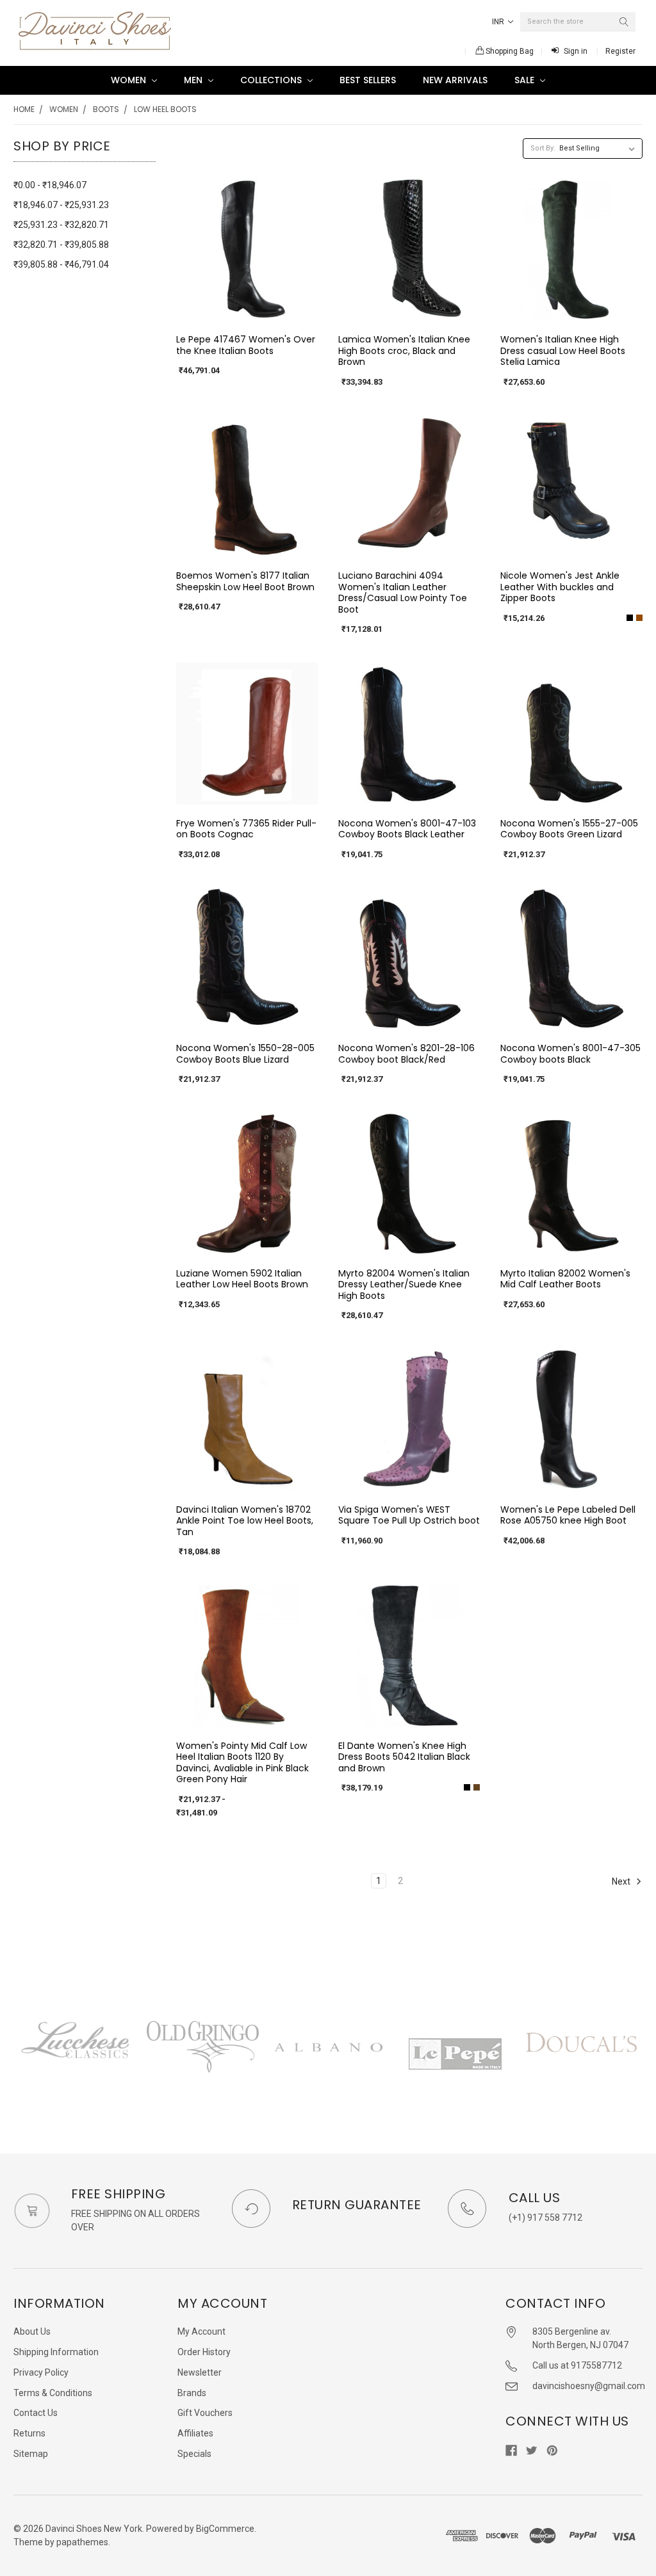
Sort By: (543, 148)
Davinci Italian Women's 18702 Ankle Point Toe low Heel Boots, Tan (245, 1521)
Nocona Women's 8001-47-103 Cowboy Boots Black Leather (407, 829)
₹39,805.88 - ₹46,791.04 (61, 264)
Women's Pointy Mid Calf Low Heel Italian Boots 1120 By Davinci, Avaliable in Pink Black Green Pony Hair (242, 1763)
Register (620, 51)
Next (622, 1881)
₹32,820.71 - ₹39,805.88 (61, 245)
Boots (106, 109)
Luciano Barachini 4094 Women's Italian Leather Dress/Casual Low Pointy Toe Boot (403, 592)
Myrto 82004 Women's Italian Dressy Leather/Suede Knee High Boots (404, 1284)
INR (499, 22)
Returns (29, 2433)
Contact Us (36, 2413)
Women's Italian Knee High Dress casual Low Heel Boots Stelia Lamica (563, 350)
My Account (201, 2331)
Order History (204, 2352)
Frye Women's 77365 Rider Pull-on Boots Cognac (246, 829)
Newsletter (200, 2372)
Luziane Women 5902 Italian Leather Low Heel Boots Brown (242, 1279)
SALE (526, 80)
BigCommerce (225, 2529)
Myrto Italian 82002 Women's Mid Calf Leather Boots (565, 1279)
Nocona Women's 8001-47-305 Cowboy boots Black (570, 1054)
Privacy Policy (41, 2372)
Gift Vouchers (205, 2413)
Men (194, 80)
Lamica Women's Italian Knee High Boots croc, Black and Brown (404, 350)
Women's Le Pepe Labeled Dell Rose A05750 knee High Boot (568, 1515)
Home (24, 109)
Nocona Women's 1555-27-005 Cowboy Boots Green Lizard (569, 829)
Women (130, 80)
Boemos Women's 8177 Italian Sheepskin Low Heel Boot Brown (245, 581)
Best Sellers (368, 80)
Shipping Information (56, 2352)
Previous (13, 2060)
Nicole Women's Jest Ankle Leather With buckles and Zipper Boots (560, 587)
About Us (32, 2331)
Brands (192, 2393)
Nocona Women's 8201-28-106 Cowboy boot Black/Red (406, 1054)
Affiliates (195, 2433)
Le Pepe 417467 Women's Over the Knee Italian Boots (246, 345)
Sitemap (31, 2454)
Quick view (247, 310)
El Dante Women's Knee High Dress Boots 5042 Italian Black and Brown (404, 1757)
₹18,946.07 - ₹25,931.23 (61, 205)
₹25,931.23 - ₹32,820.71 (61, 225)
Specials (194, 2454)
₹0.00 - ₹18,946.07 (50, 185)
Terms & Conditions (53, 2393)
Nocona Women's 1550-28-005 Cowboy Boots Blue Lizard (245, 1054)
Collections (272, 80)
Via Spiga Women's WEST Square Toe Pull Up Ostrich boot (409, 1515)
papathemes (82, 2542)
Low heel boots (165, 109)
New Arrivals (455, 80)
